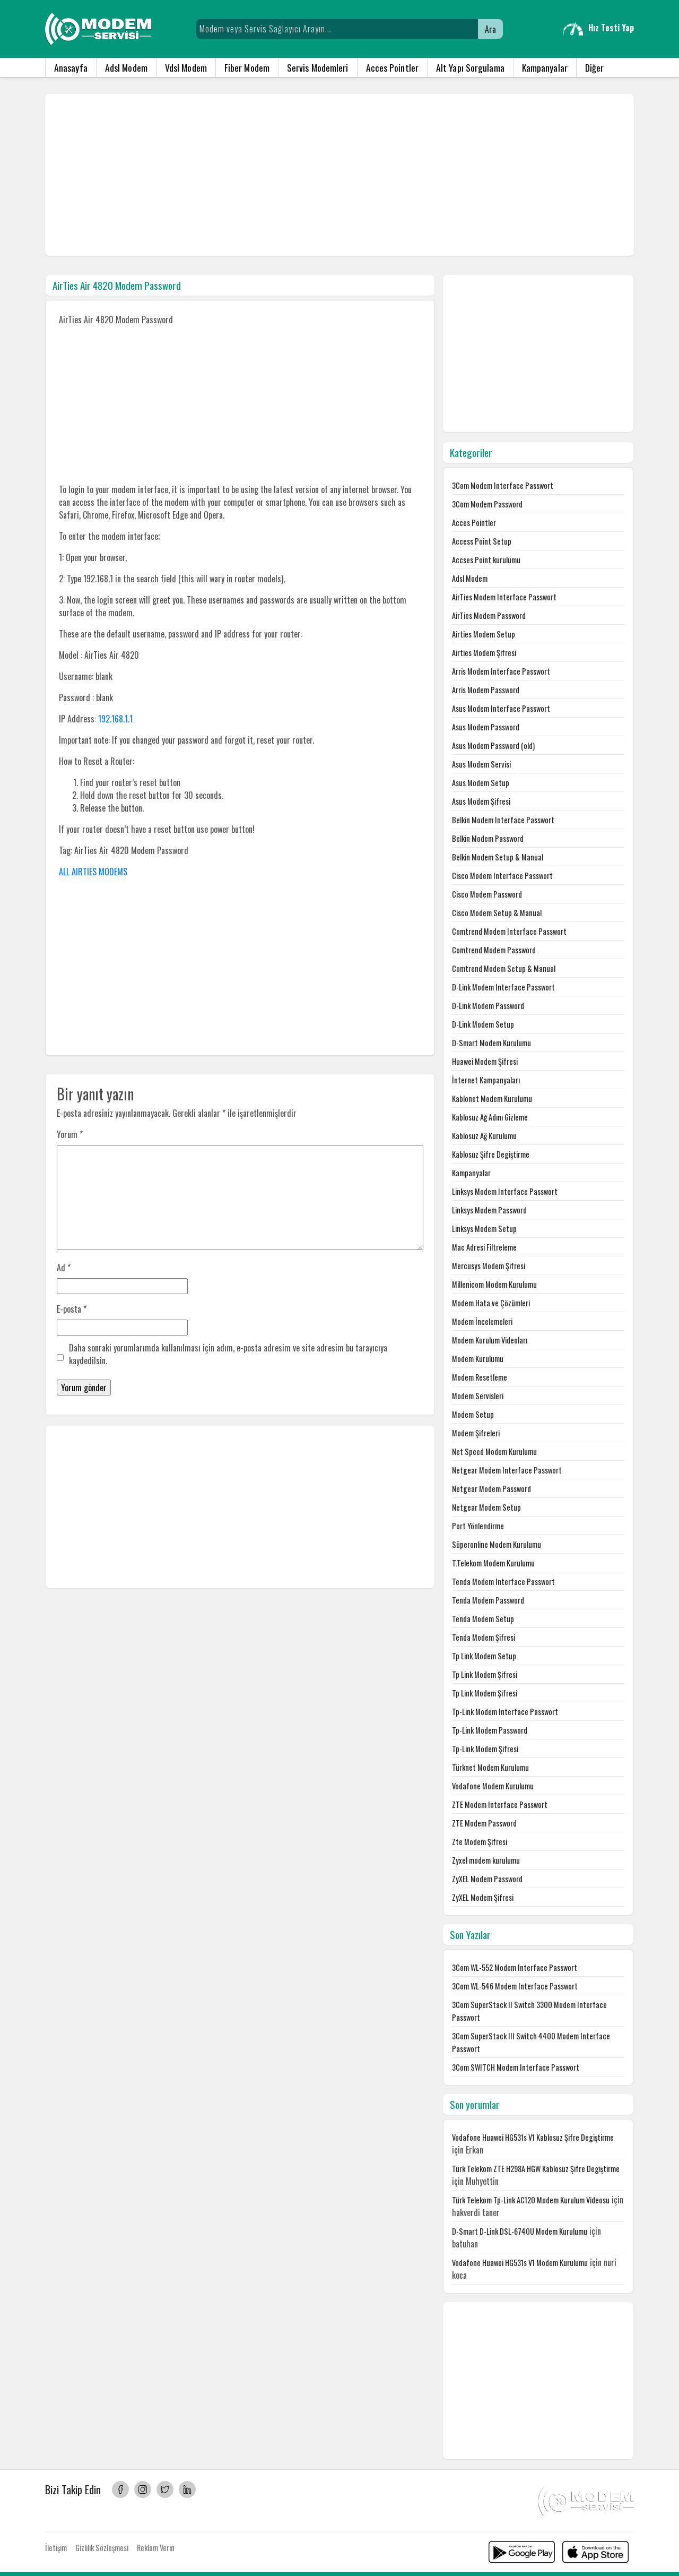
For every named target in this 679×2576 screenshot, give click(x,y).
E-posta (72, 1309)
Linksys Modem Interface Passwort (505, 1191)
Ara (490, 29)
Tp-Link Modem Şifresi (485, 1749)
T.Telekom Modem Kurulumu (493, 1563)
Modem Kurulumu (478, 1359)
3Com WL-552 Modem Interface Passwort (515, 1967)
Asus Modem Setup (481, 783)
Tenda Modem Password (488, 1600)
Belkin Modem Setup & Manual (498, 857)
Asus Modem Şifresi (481, 801)
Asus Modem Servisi (481, 764)
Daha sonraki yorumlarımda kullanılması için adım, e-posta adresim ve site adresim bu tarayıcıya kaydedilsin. (228, 1354)
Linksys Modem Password (489, 1210)
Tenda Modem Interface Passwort (503, 1582)
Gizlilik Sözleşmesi (102, 2548)
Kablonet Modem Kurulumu (492, 1099)
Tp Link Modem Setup (484, 1656)
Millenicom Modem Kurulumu (494, 1284)
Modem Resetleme (480, 1377)
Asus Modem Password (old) (493, 746)
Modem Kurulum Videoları (490, 1340)
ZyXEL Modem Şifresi (483, 1897)
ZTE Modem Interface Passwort (500, 1804)
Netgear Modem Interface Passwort (507, 1470)
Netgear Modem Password (491, 1489)
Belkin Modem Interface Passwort (503, 820)
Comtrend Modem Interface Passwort (509, 931)
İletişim (56, 2548)
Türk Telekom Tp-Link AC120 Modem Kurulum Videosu (531, 2200)
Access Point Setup (482, 541)
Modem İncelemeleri (482, 1321)
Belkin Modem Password (488, 838)
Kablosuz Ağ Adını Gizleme (490, 1117)
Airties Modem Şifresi (484, 653)
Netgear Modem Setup (486, 1507)
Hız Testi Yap (611, 28)
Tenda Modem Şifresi (484, 1637)
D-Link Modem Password (488, 1006)
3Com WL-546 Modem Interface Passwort (515, 1986)
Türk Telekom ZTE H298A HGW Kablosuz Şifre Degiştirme (536, 2169)
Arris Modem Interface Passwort (501, 671)
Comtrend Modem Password (494, 950)
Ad (64, 1268)
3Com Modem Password (487, 504)
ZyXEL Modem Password (487, 1879)
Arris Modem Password (486, 690)
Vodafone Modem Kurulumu (493, 1786)
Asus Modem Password (486, 727)
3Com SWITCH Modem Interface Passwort (516, 2067)
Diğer (595, 67)
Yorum (70, 1134)
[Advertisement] (339, 175)
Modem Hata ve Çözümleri (491, 1303)
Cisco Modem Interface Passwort (502, 876)
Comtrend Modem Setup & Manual (504, 968)
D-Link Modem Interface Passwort (503, 987)
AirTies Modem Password (489, 615)
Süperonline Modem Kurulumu (497, 1544)
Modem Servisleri (478, 1396)
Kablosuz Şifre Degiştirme (491, 1154)
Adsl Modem (126, 67)
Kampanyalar (545, 67)
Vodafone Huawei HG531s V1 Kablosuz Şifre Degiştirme (533, 2137)
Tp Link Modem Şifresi (485, 1674)
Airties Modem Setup (484, 634)
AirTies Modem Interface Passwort (504, 597)
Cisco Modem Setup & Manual (497, 913)
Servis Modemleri (318, 67)
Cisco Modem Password (487, 894)
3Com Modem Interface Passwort (503, 485)
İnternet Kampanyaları (486, 1080)
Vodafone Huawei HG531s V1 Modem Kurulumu (520, 2263)
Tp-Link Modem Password (490, 1730)
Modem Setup (473, 1414)
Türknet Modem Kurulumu (490, 1767)
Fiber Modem (247, 67)
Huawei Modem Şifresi (485, 1061)
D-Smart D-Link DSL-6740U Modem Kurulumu (520, 2231)
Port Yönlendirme (478, 1526)
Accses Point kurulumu (486, 560)
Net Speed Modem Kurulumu (494, 1451)
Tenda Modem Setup (483, 1619)
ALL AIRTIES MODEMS (93, 872)
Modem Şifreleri (476, 1433)
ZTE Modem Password (484, 1823)
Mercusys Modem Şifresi (489, 1266)
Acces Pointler (392, 67)
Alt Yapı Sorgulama (470, 67)
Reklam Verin (156, 2548)
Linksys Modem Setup (484, 1229)
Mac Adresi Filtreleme (484, 1247)
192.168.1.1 (115, 719)
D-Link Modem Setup (483, 1024)
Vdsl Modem (186, 67)
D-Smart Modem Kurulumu (491, 1043)
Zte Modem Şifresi (480, 1842)
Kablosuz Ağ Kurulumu (484, 1136)
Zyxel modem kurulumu (486, 1860)
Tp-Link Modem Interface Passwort (505, 1712)
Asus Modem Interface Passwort (501, 708)
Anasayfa (71, 67)
